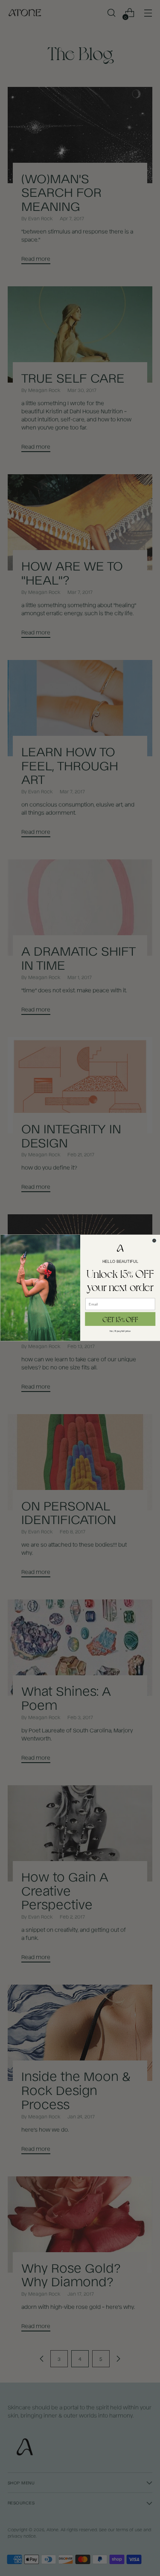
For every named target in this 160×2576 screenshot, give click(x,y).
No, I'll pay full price (120, 1331)
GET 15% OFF (120, 1319)
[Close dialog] (154, 1240)
